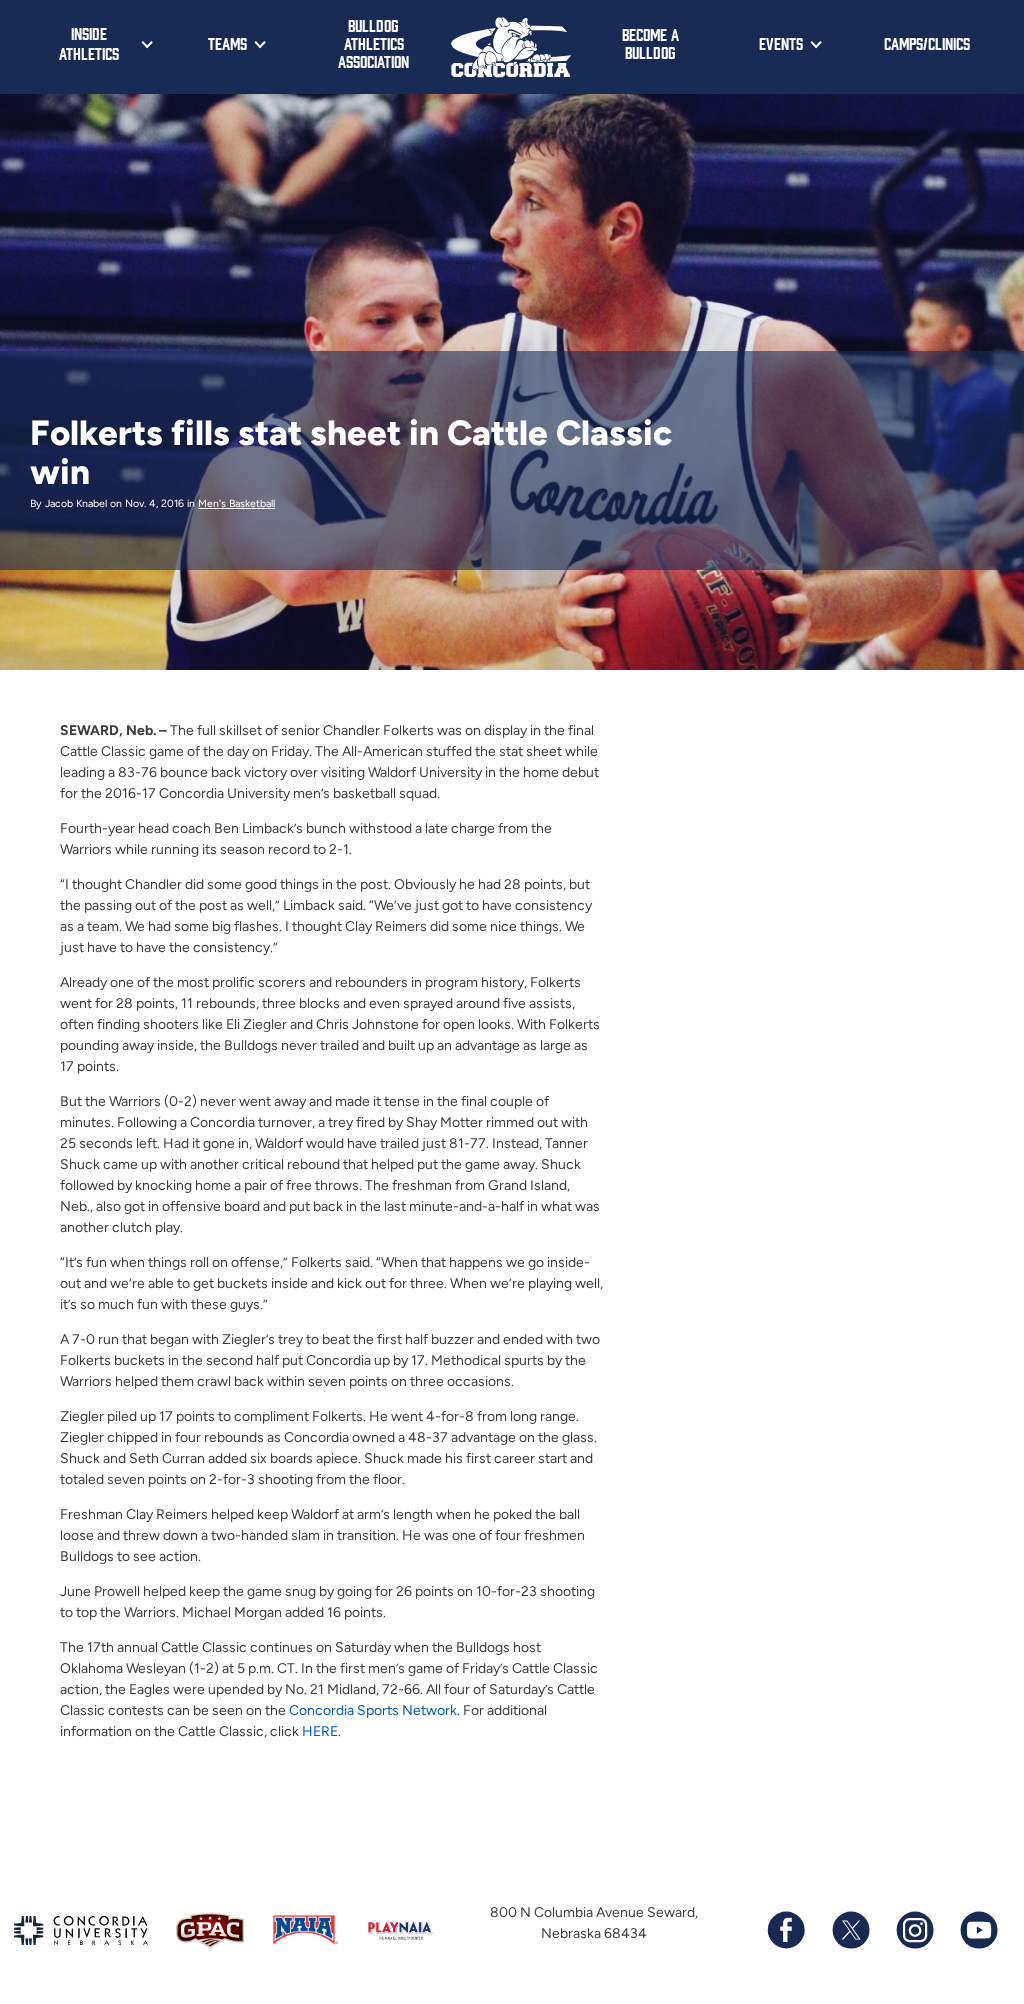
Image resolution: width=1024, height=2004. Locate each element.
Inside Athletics (89, 43)
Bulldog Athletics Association (373, 43)
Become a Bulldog (650, 43)
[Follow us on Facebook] (786, 1930)
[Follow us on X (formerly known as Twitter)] (850, 1930)
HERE (320, 1731)
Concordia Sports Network (373, 1710)
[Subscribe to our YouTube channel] (978, 1930)
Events (781, 43)
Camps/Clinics (927, 43)
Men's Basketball (236, 503)
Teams (227, 43)
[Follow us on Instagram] (914, 1930)
